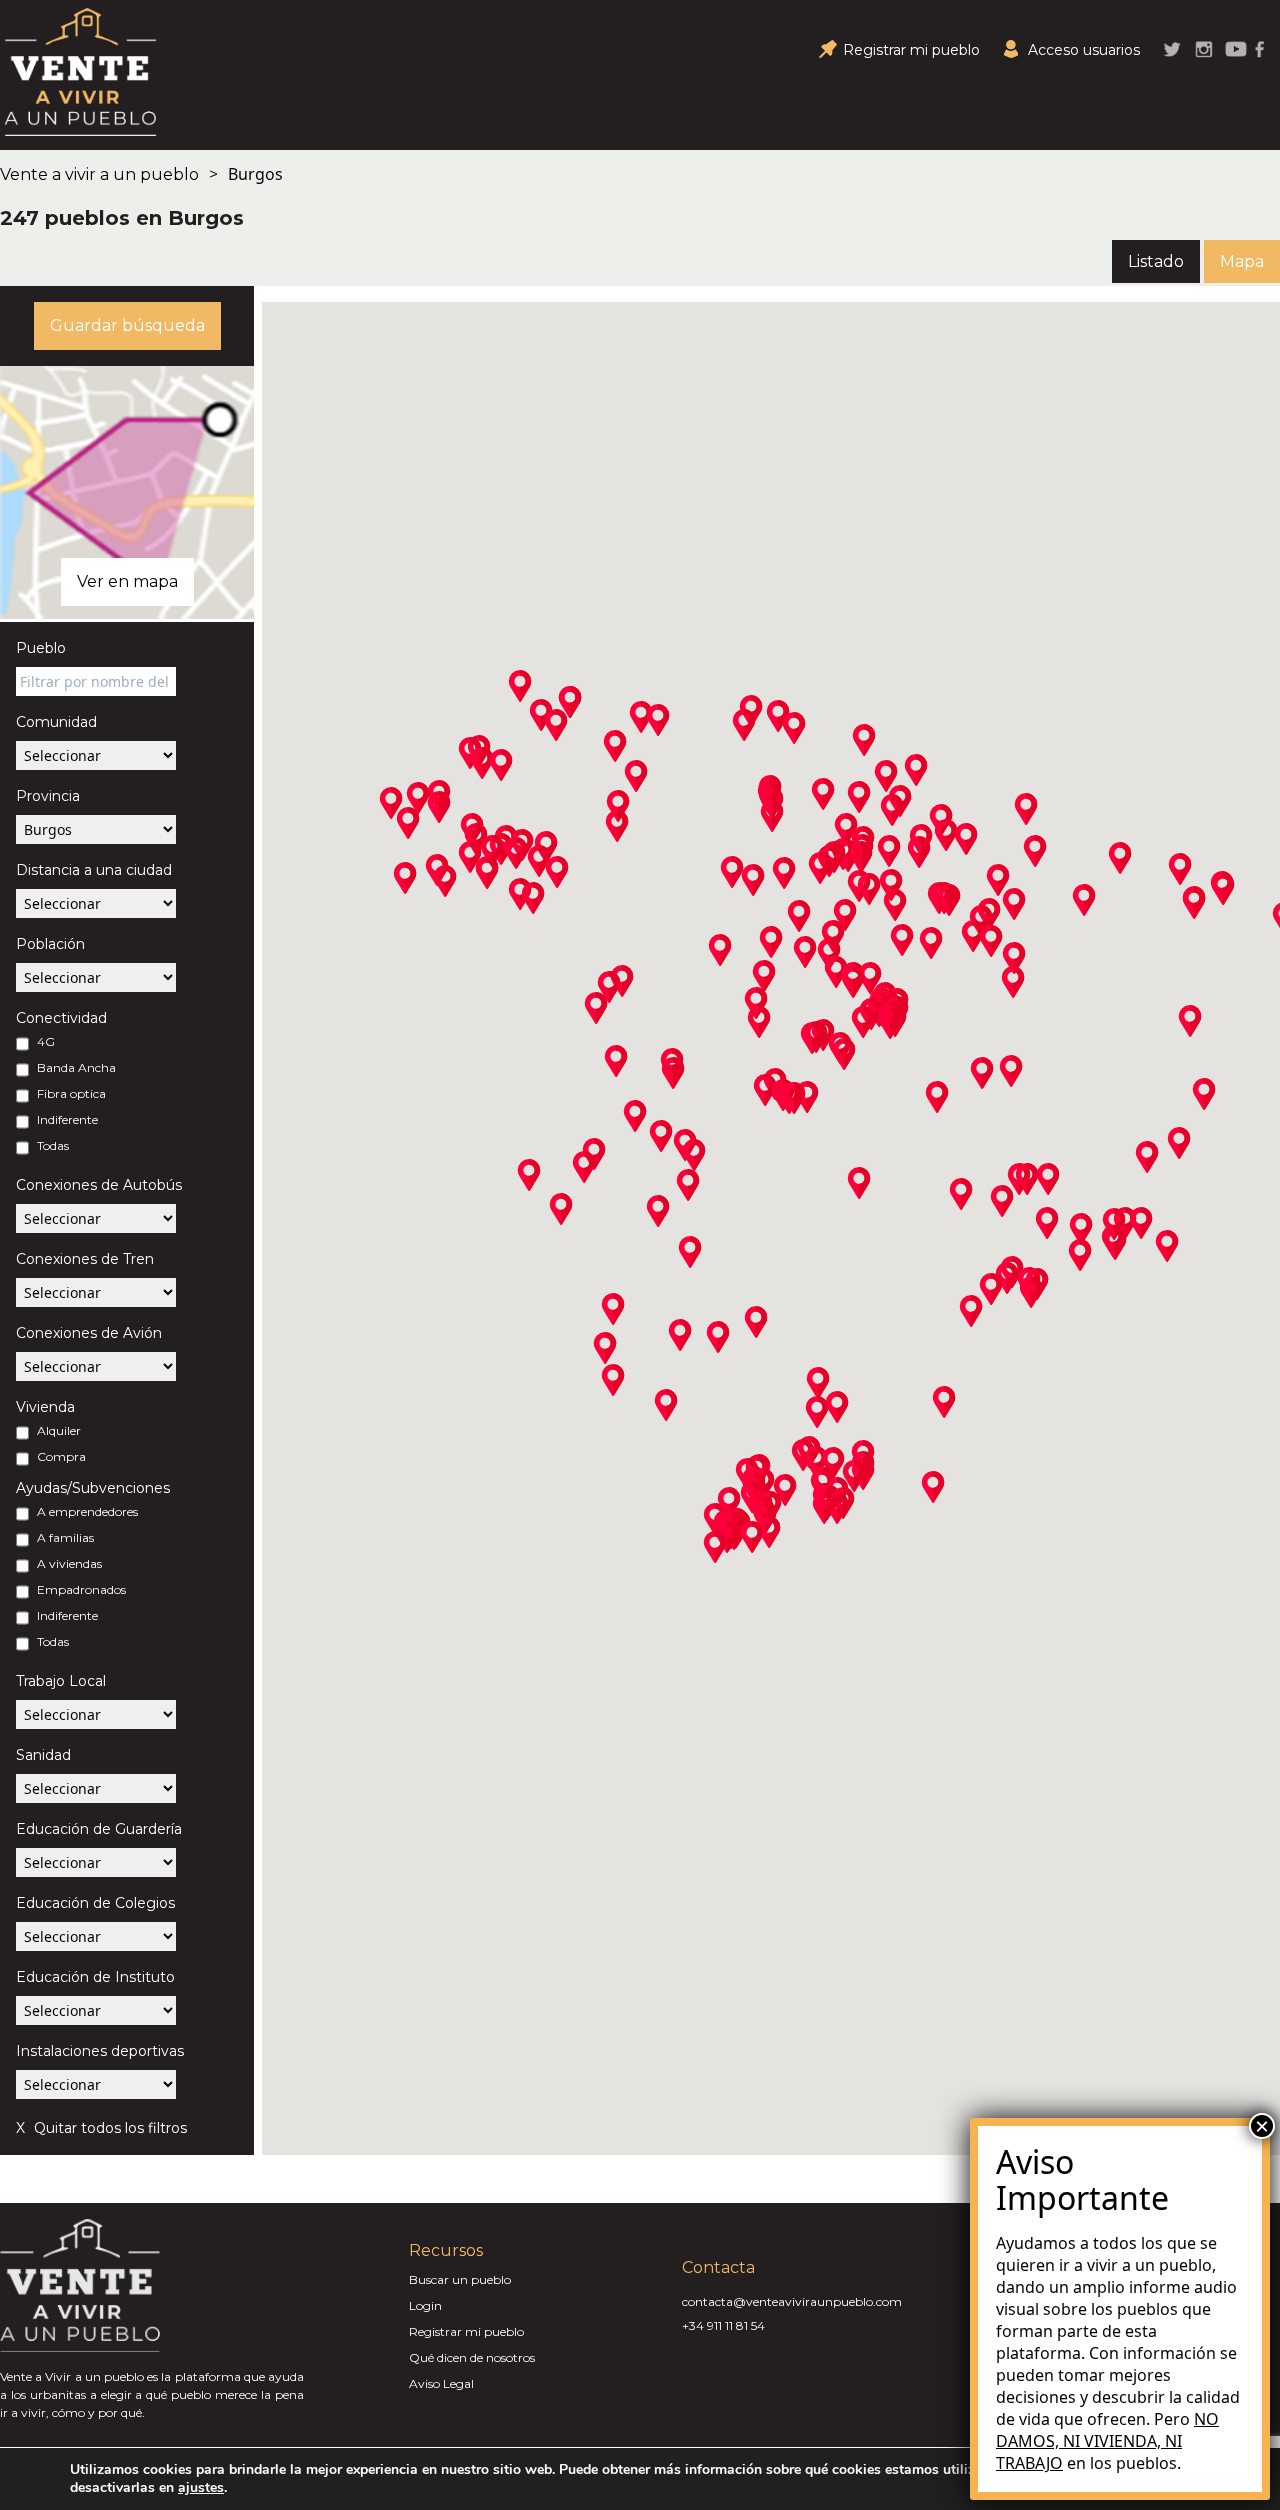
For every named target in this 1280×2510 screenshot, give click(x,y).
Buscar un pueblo (460, 2279)
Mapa (1242, 261)
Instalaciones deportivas (100, 2051)
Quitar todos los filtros (108, 2128)
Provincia (48, 796)
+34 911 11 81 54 (723, 2325)
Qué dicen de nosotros (472, 2357)
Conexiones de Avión (89, 1333)
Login (425, 2305)
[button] (439, 807)
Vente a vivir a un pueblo (99, 174)
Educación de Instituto (95, 1977)
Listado (1156, 261)
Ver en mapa (127, 581)
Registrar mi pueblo (466, 2331)
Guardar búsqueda (127, 325)
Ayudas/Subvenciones (93, 1488)
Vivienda (45, 1407)
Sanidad (43, 1755)
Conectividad (61, 1018)
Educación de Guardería (99, 1829)
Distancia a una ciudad (94, 870)
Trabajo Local (61, 1681)
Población (50, 944)
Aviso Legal (441, 2383)
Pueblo (41, 648)
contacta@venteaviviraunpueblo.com (792, 2301)
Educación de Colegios (95, 1903)
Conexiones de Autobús (99, 1185)
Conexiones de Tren (85, 1259)
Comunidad (56, 722)
